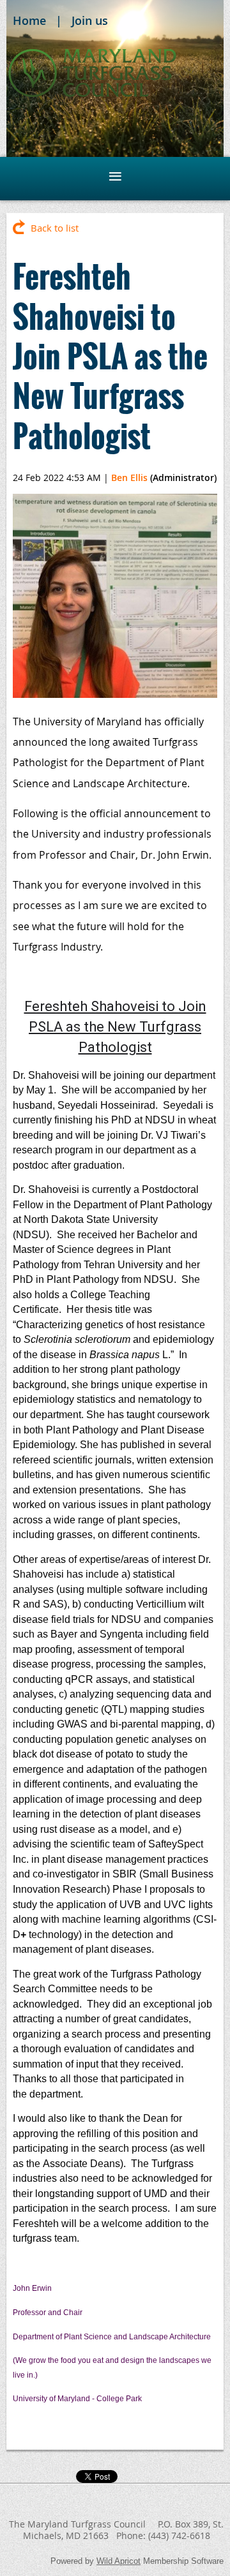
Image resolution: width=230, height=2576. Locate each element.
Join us (90, 20)
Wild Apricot (119, 2561)
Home (29, 20)
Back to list (55, 228)
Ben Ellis (129, 477)
